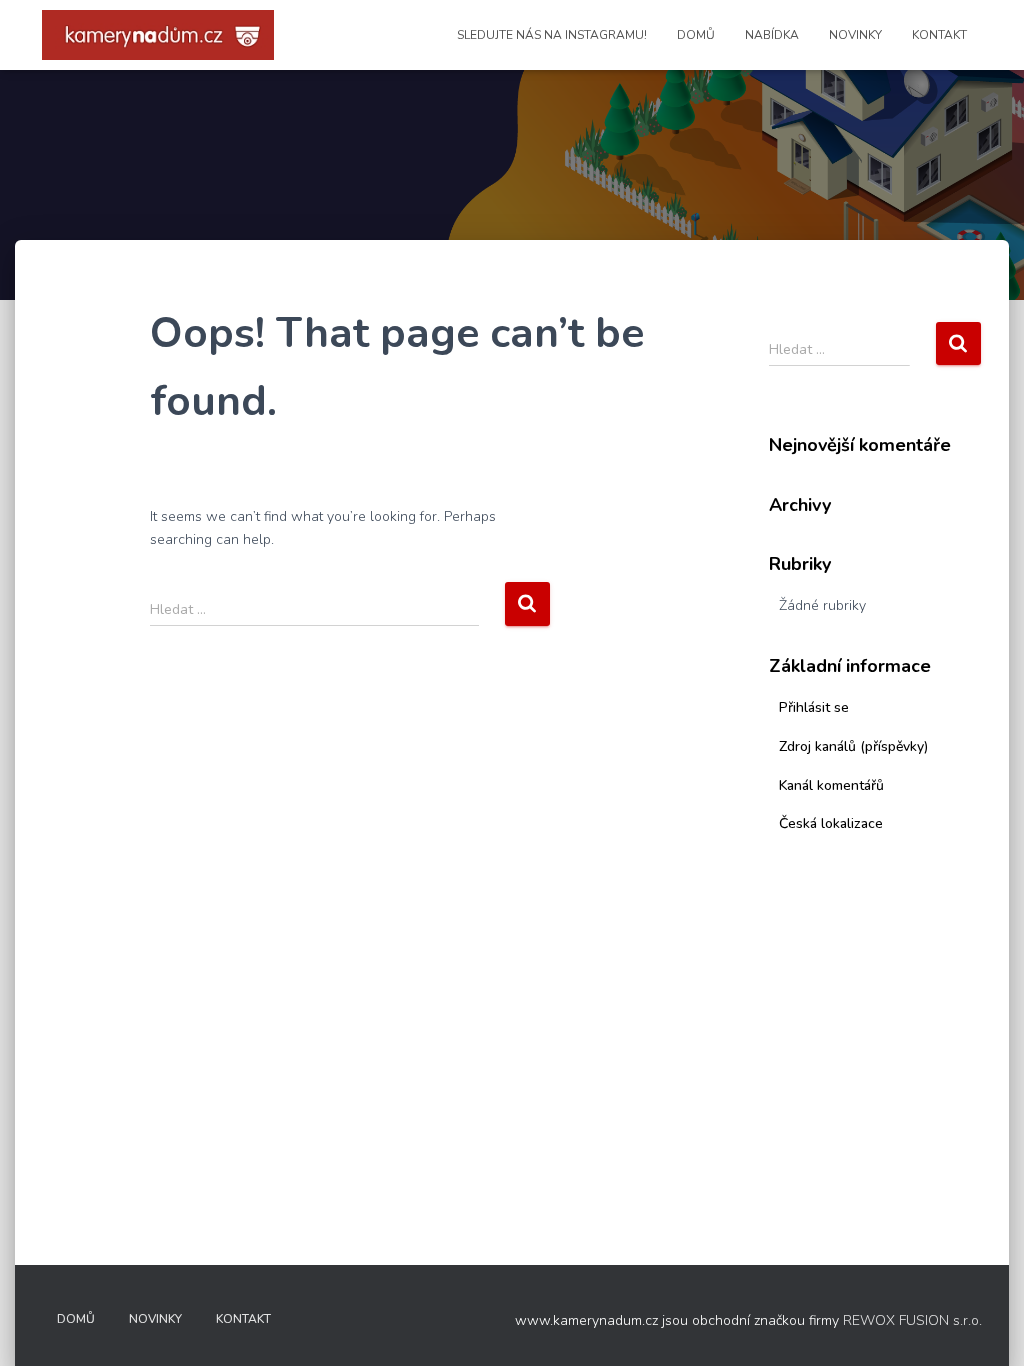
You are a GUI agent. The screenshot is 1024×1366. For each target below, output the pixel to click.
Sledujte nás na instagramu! (552, 35)
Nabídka (772, 35)
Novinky (855, 35)
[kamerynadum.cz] (158, 35)
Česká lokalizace (831, 823)
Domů (696, 35)
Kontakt (939, 35)
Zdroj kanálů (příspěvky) (853, 746)
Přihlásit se (814, 707)
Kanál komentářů (831, 785)
